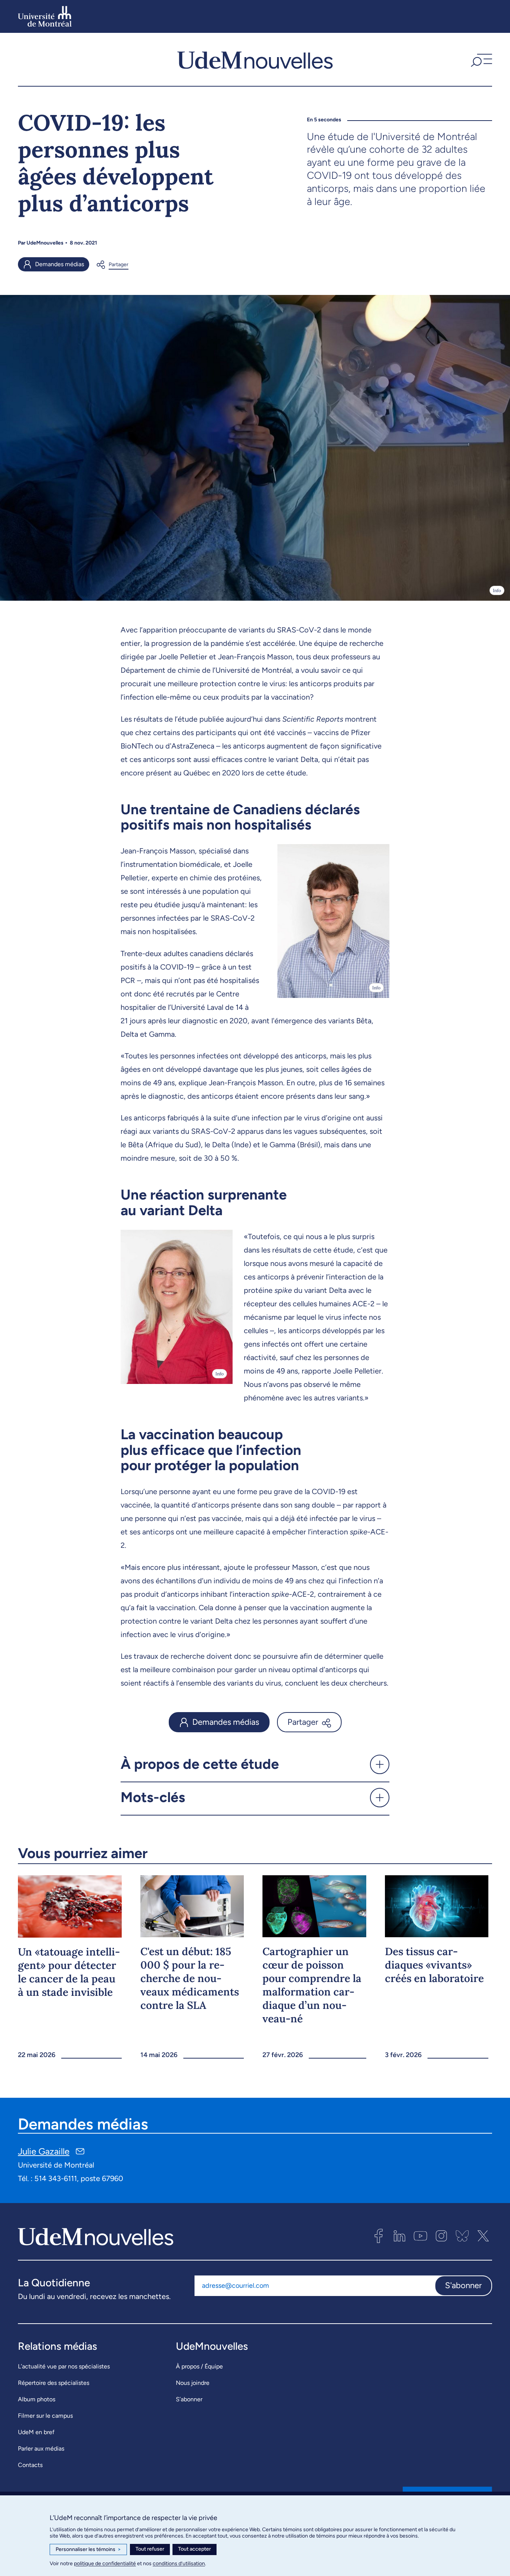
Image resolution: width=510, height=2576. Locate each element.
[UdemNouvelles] (255, 59)
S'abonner (463, 2285)
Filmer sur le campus (45, 2416)
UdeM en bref (36, 2432)
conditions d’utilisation (179, 2563)
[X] (483, 2236)
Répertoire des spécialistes (54, 2383)
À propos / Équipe (199, 2366)
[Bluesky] (462, 2236)
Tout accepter (195, 2549)
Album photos (37, 2399)
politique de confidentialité (105, 2563)
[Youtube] (420, 2236)
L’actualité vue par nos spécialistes (64, 2366)
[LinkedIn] (399, 2236)
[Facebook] (379, 2236)
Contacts (30, 2465)
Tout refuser (150, 2549)
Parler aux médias (41, 2449)
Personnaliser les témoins (88, 2549)
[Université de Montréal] (45, 16)
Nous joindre (193, 2383)
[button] (481, 59)
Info (497, 590)
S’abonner (189, 2399)
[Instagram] (441, 2236)
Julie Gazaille (44, 2151)
